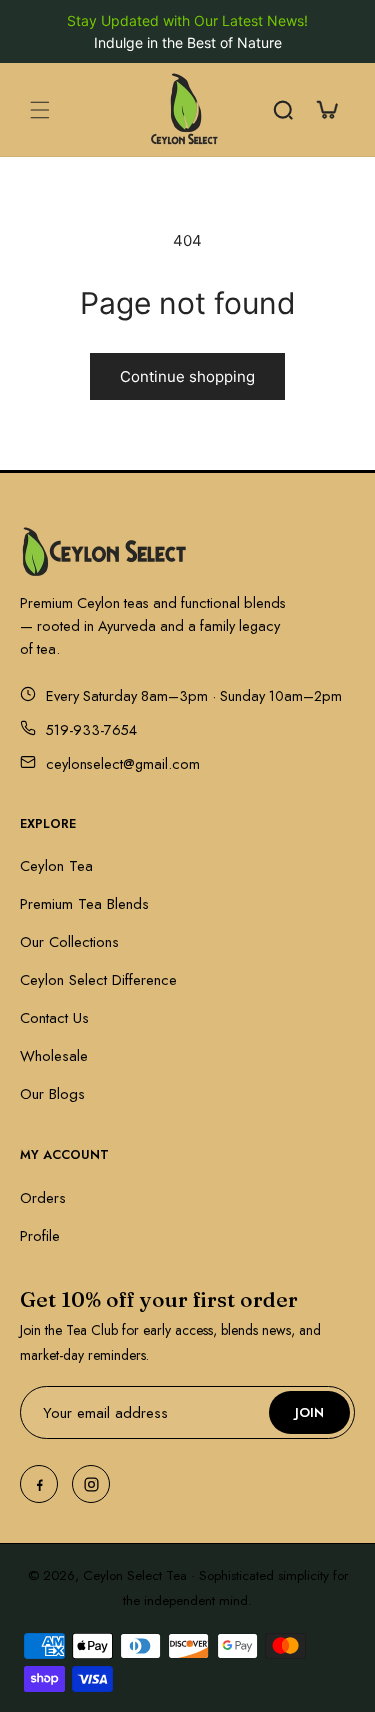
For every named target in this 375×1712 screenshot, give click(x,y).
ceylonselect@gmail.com (123, 763)
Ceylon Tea (56, 866)
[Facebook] (39, 1484)
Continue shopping (187, 376)
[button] (40, 110)
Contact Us (54, 1018)
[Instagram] (91, 1484)
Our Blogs (52, 1094)
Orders (43, 1198)
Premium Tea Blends (84, 904)
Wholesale (54, 1056)
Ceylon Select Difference (98, 980)
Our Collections (69, 942)
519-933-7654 (91, 729)
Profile (40, 1236)
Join (309, 1412)
